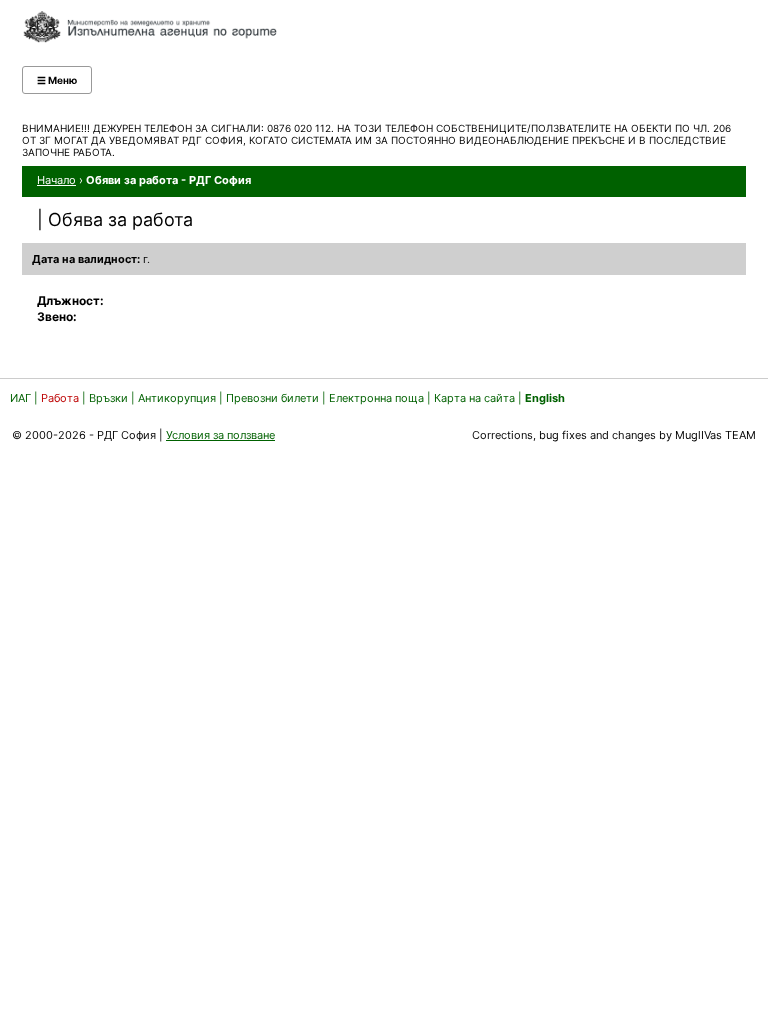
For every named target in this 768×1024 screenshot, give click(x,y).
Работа (60, 398)
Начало (56, 180)
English (545, 398)
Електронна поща (378, 398)
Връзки (108, 398)
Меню (57, 80)
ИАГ (20, 398)
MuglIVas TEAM (715, 435)
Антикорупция (177, 398)
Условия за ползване (220, 435)
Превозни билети (272, 398)
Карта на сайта (474, 398)
